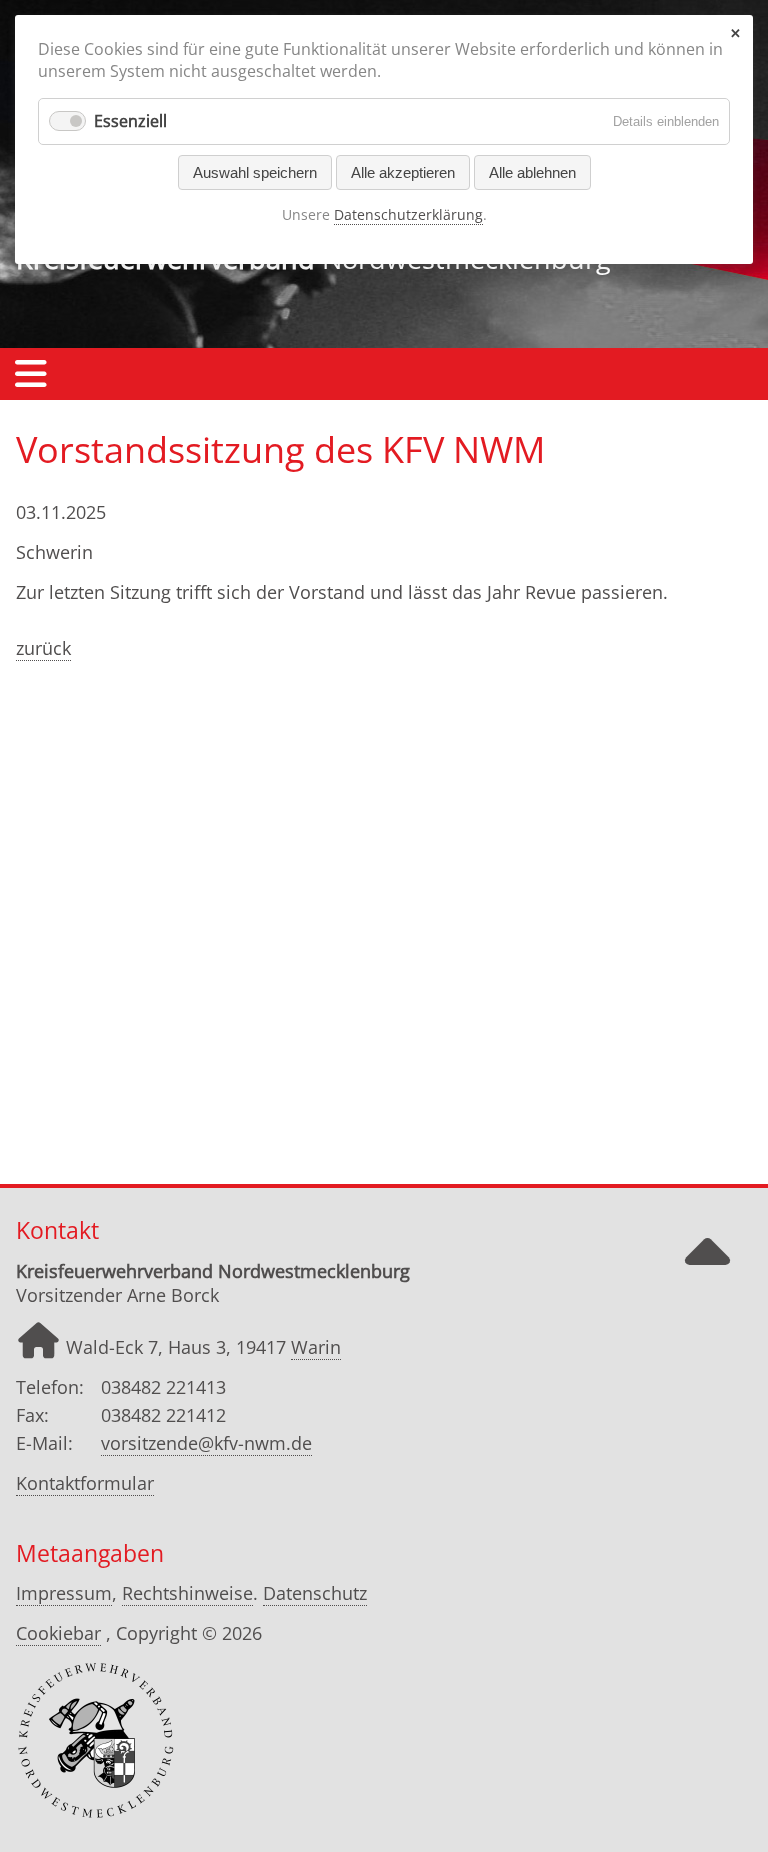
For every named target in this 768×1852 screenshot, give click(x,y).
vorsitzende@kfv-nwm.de (206, 1443)
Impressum (64, 1593)
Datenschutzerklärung (408, 214)
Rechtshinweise (187, 1593)
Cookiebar (58, 1633)
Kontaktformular (85, 1483)
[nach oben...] (707, 1269)
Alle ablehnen (532, 172)
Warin (316, 1347)
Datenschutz (315, 1593)
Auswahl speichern (255, 172)
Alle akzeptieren (403, 172)
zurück (43, 648)
